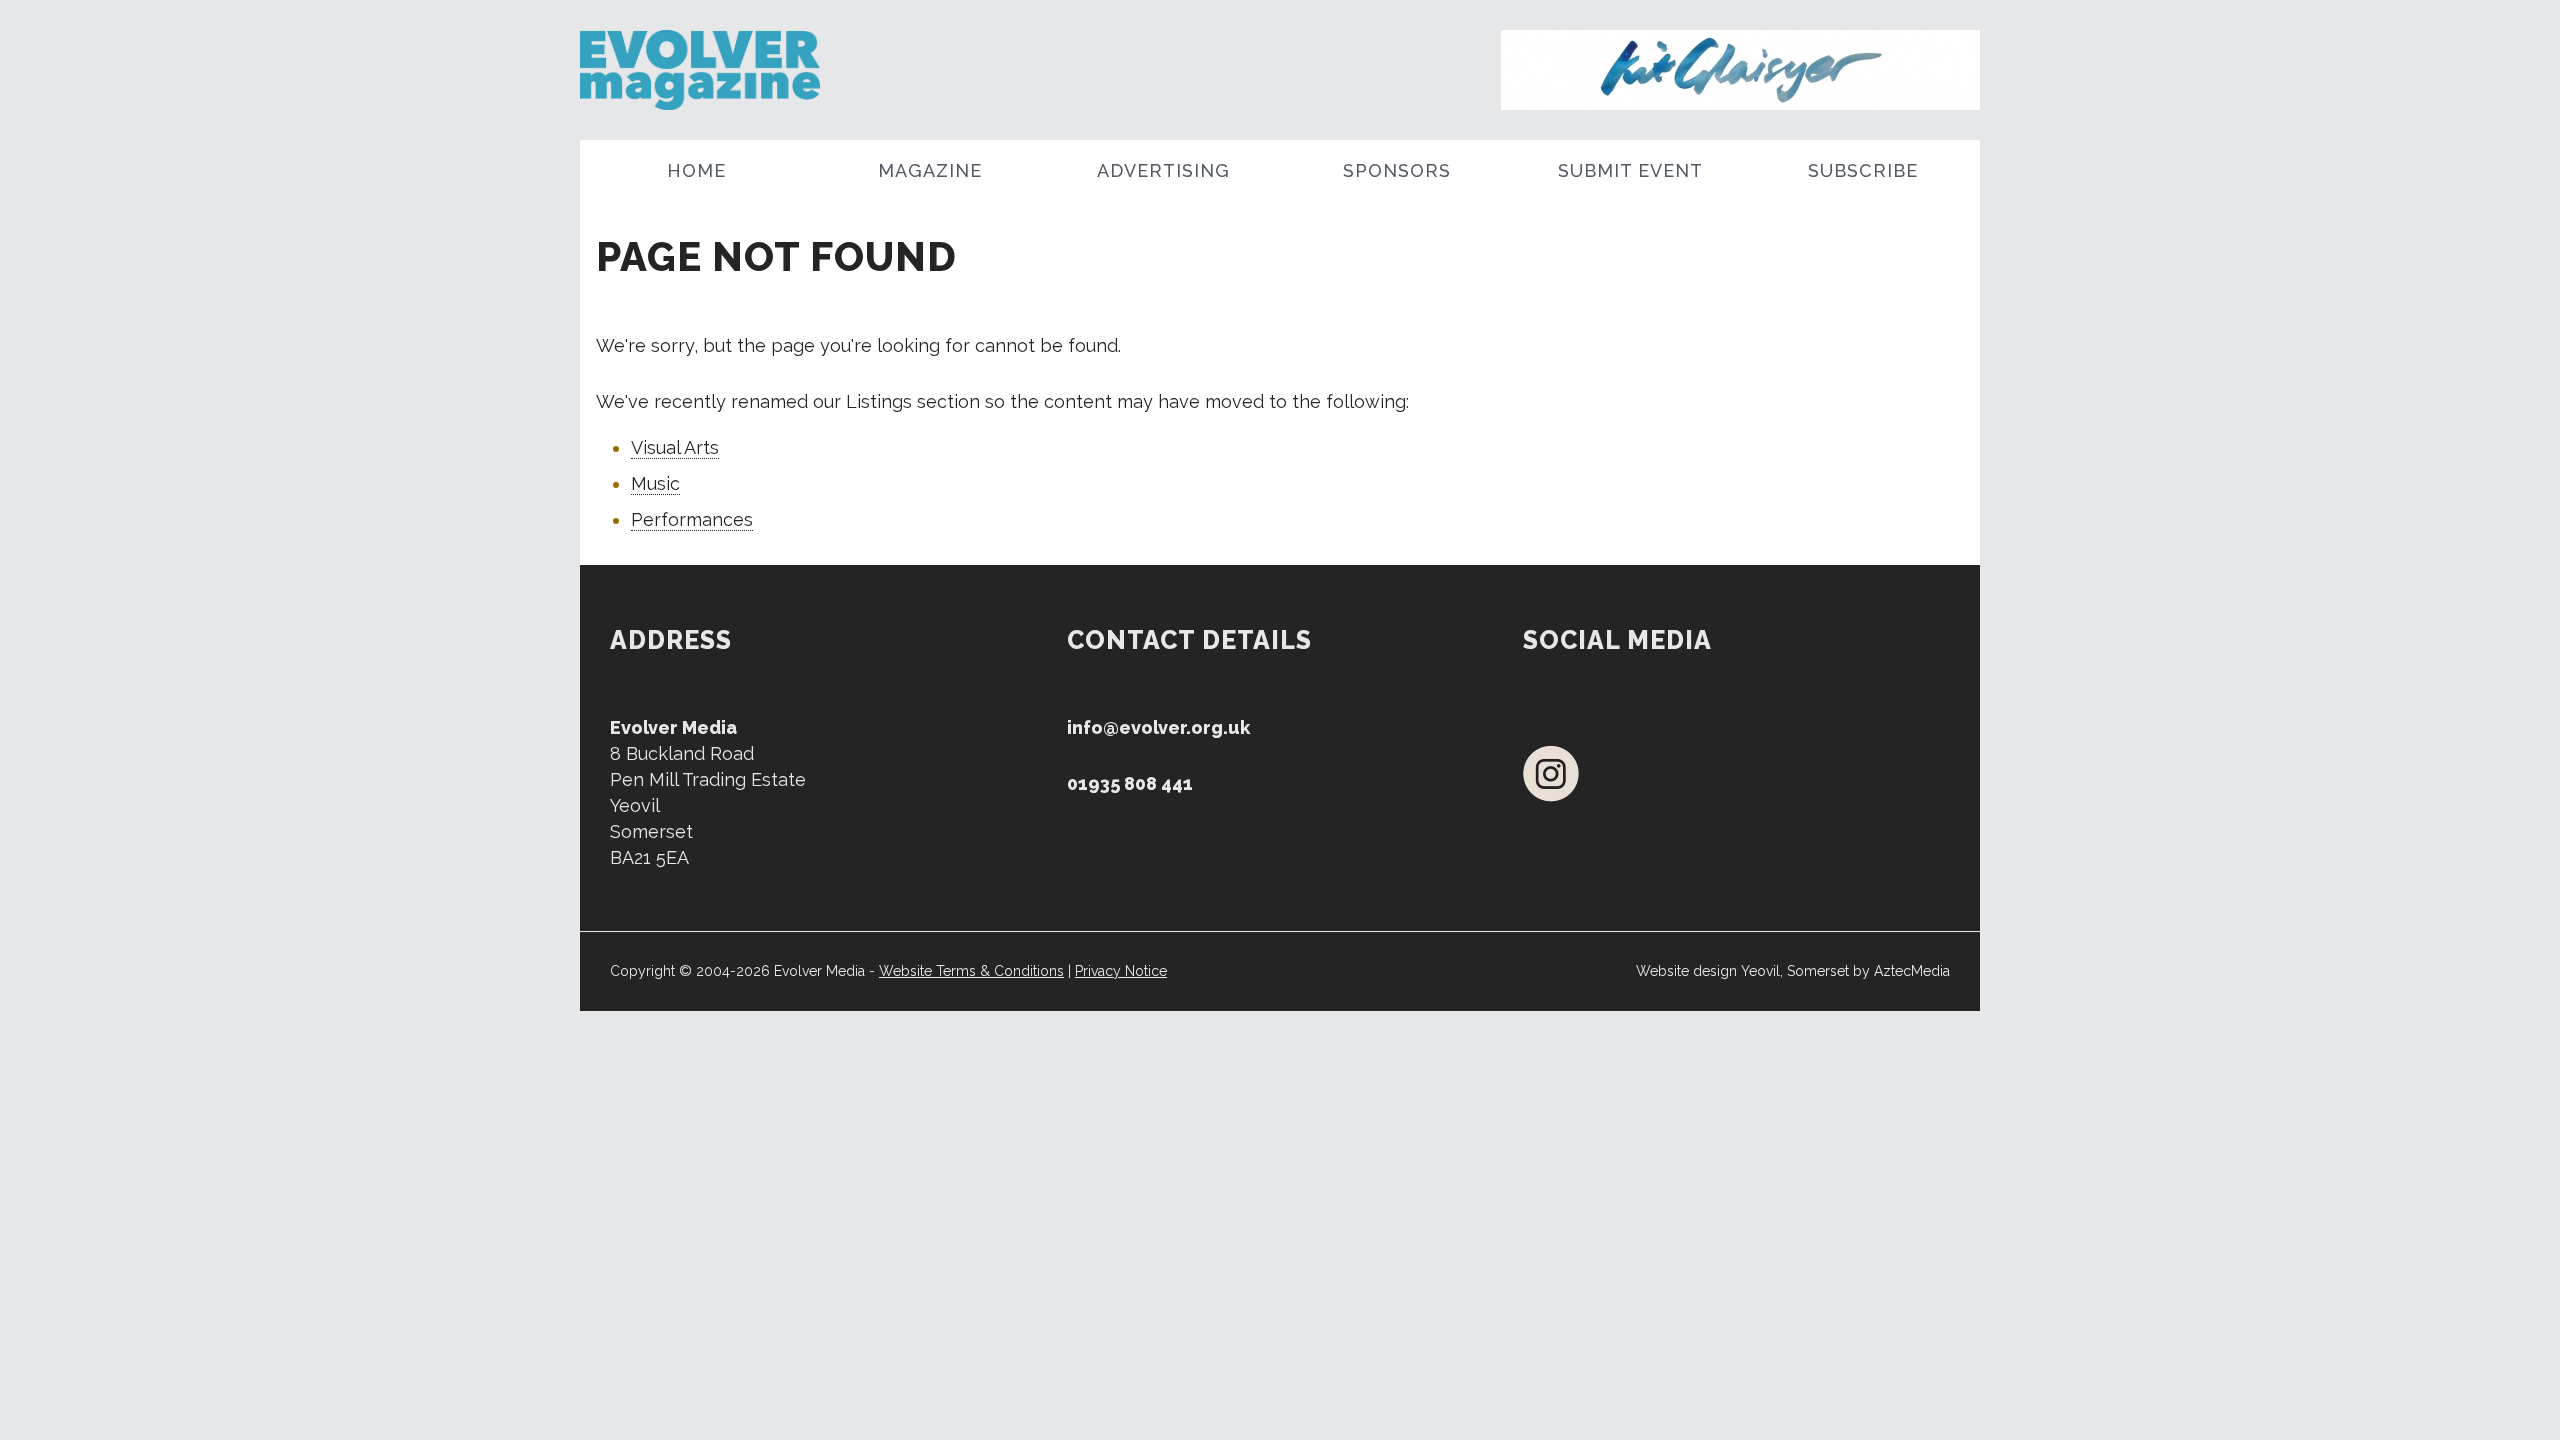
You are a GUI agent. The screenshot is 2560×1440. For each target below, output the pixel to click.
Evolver (757, 70)
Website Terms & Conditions (971, 971)
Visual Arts (675, 447)
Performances (692, 519)
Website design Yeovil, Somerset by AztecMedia (1793, 971)
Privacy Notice (1121, 971)
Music (655, 483)
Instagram (1551, 773)
